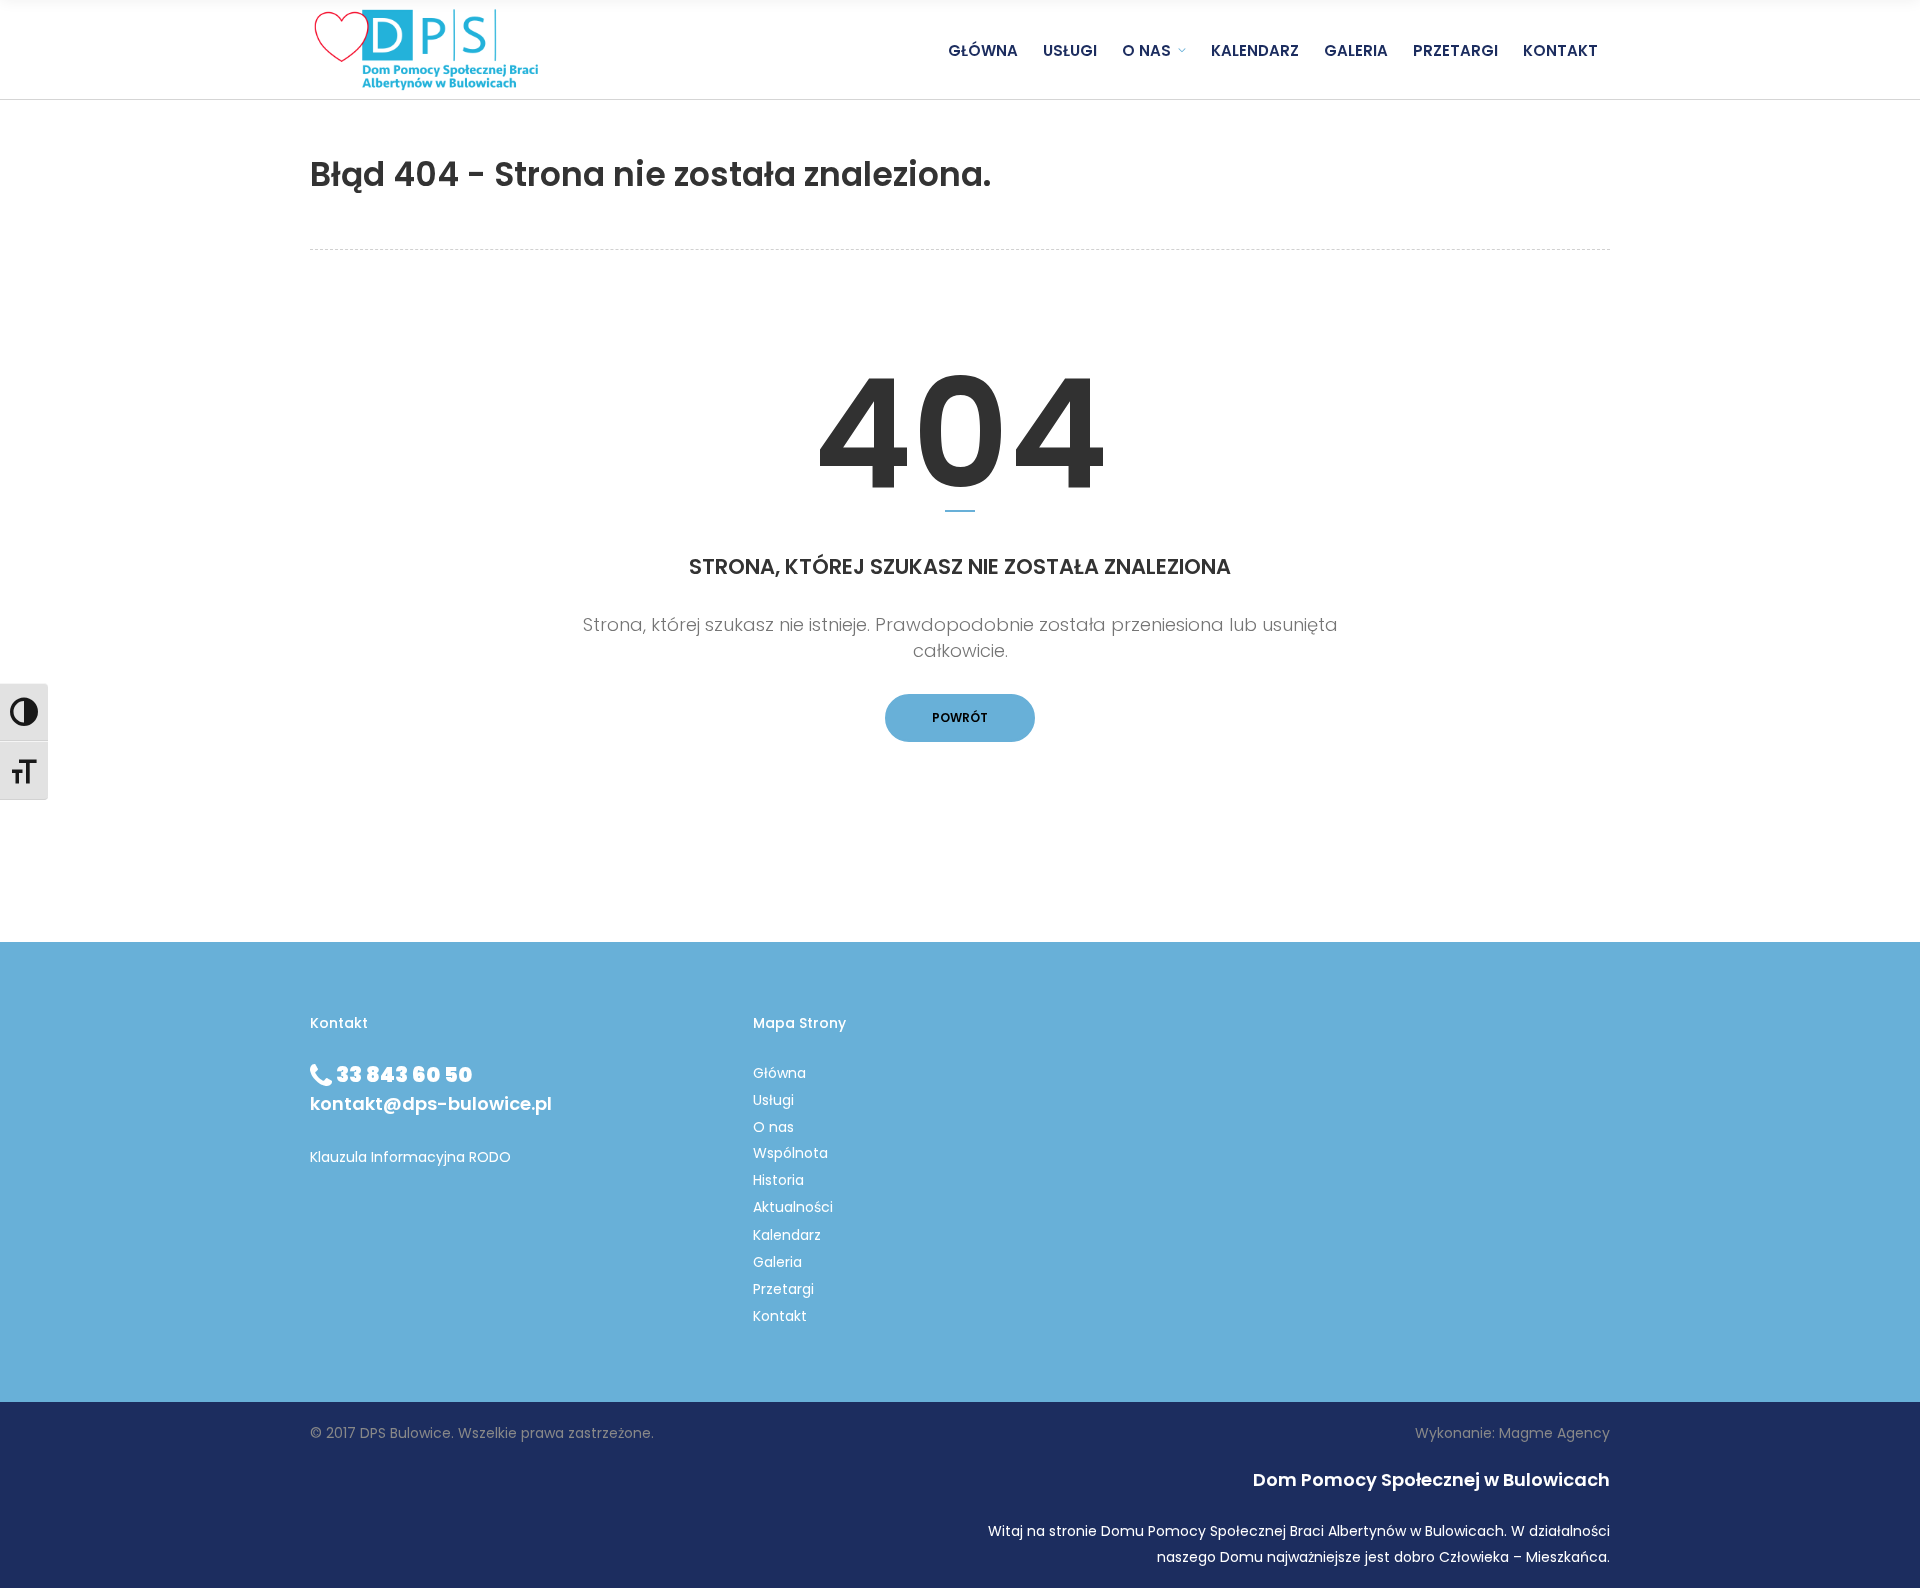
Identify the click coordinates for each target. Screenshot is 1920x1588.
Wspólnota (790, 1153)
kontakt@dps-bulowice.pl (431, 1103)
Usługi (773, 1100)
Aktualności (793, 1207)
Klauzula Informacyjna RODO (410, 1157)
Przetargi (783, 1289)
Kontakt (780, 1316)
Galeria (777, 1262)
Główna (779, 1073)
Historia (778, 1180)
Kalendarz (787, 1235)
